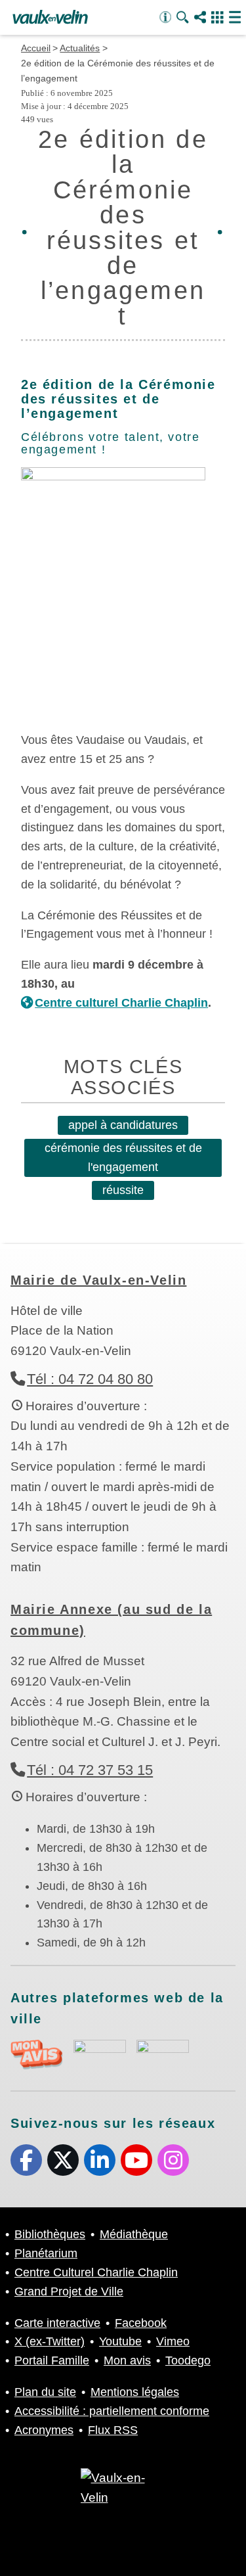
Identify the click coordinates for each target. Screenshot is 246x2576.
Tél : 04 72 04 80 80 (90, 1379)
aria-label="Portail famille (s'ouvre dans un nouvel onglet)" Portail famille (163, 2053)
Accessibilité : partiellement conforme (112, 2411)
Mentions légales (135, 2392)
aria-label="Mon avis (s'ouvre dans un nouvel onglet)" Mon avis (37, 2055)
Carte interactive (57, 2323)
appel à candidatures (123, 1125)
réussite (123, 1190)
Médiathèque (134, 2234)
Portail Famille (52, 2360)
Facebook (26, 2160)
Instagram (173, 2160)
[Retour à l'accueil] (50, 18)
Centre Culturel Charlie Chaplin (96, 2272)
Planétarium (46, 2253)
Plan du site (45, 2392)
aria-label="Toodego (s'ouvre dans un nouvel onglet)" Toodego (100, 2053)
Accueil (36, 48)
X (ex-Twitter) (63, 2160)
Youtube (136, 2160)
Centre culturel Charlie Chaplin (121, 1003)
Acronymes (44, 2430)
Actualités (80, 48)
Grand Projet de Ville (69, 2291)
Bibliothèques (50, 2234)
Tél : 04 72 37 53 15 (90, 1770)
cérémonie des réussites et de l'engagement (123, 1158)
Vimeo (173, 2341)
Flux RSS (113, 2430)
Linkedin (100, 2160)
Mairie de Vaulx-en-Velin (98, 1280)
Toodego (188, 2360)
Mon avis (127, 2360)
